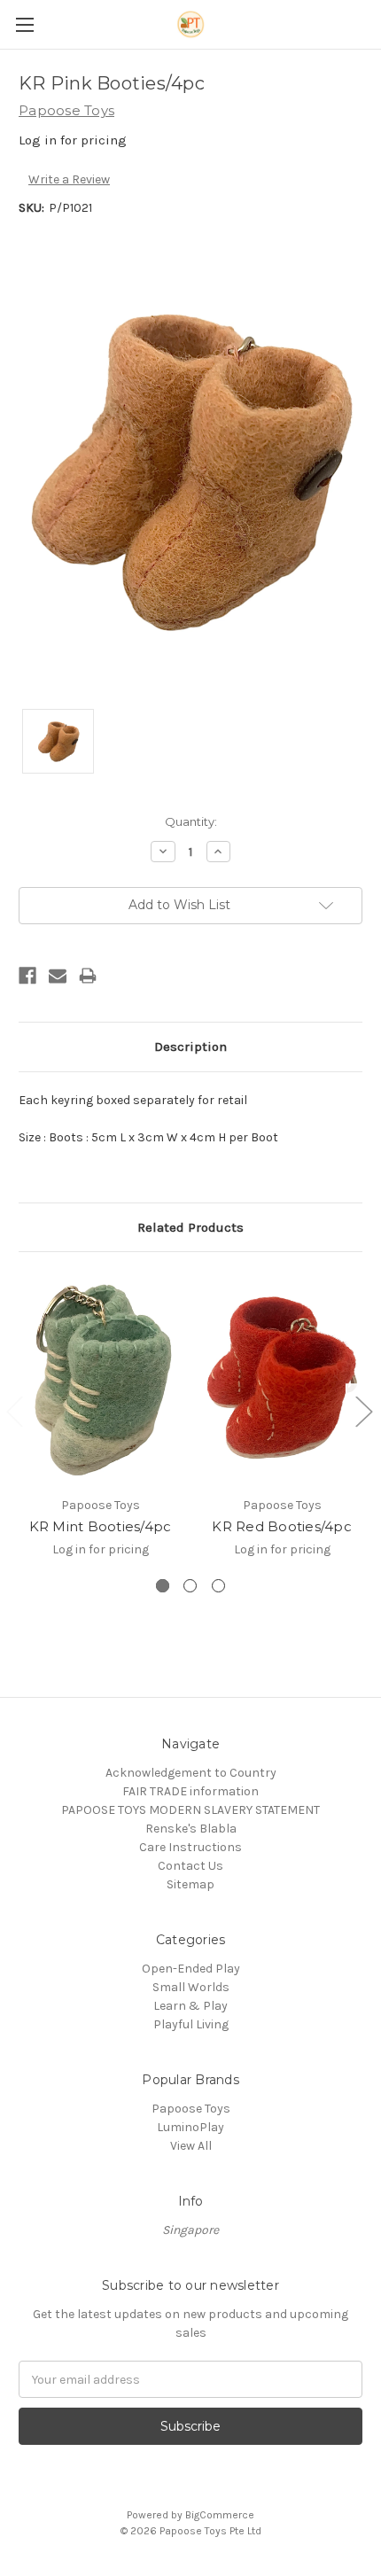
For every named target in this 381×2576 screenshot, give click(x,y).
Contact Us (190, 1866)
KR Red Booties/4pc (282, 1526)
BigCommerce (220, 2515)
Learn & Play (190, 2006)
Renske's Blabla (191, 1829)
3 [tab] (218, 1586)
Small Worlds (191, 1987)
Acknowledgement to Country (191, 1773)
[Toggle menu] (24, 24)
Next (363, 1411)
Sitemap (190, 1884)
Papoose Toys (191, 2109)
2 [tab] (190, 1586)
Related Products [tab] (190, 1227)
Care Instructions (190, 1847)
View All (191, 2146)
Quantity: (191, 821)
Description (190, 1047)
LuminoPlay (190, 2127)
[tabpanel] (101, 1424)
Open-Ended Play (191, 1969)
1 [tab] (163, 1586)
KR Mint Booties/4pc (101, 1526)
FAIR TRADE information (190, 1791)
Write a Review (69, 179)
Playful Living (191, 2024)
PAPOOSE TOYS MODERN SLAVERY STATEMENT (190, 1810)
